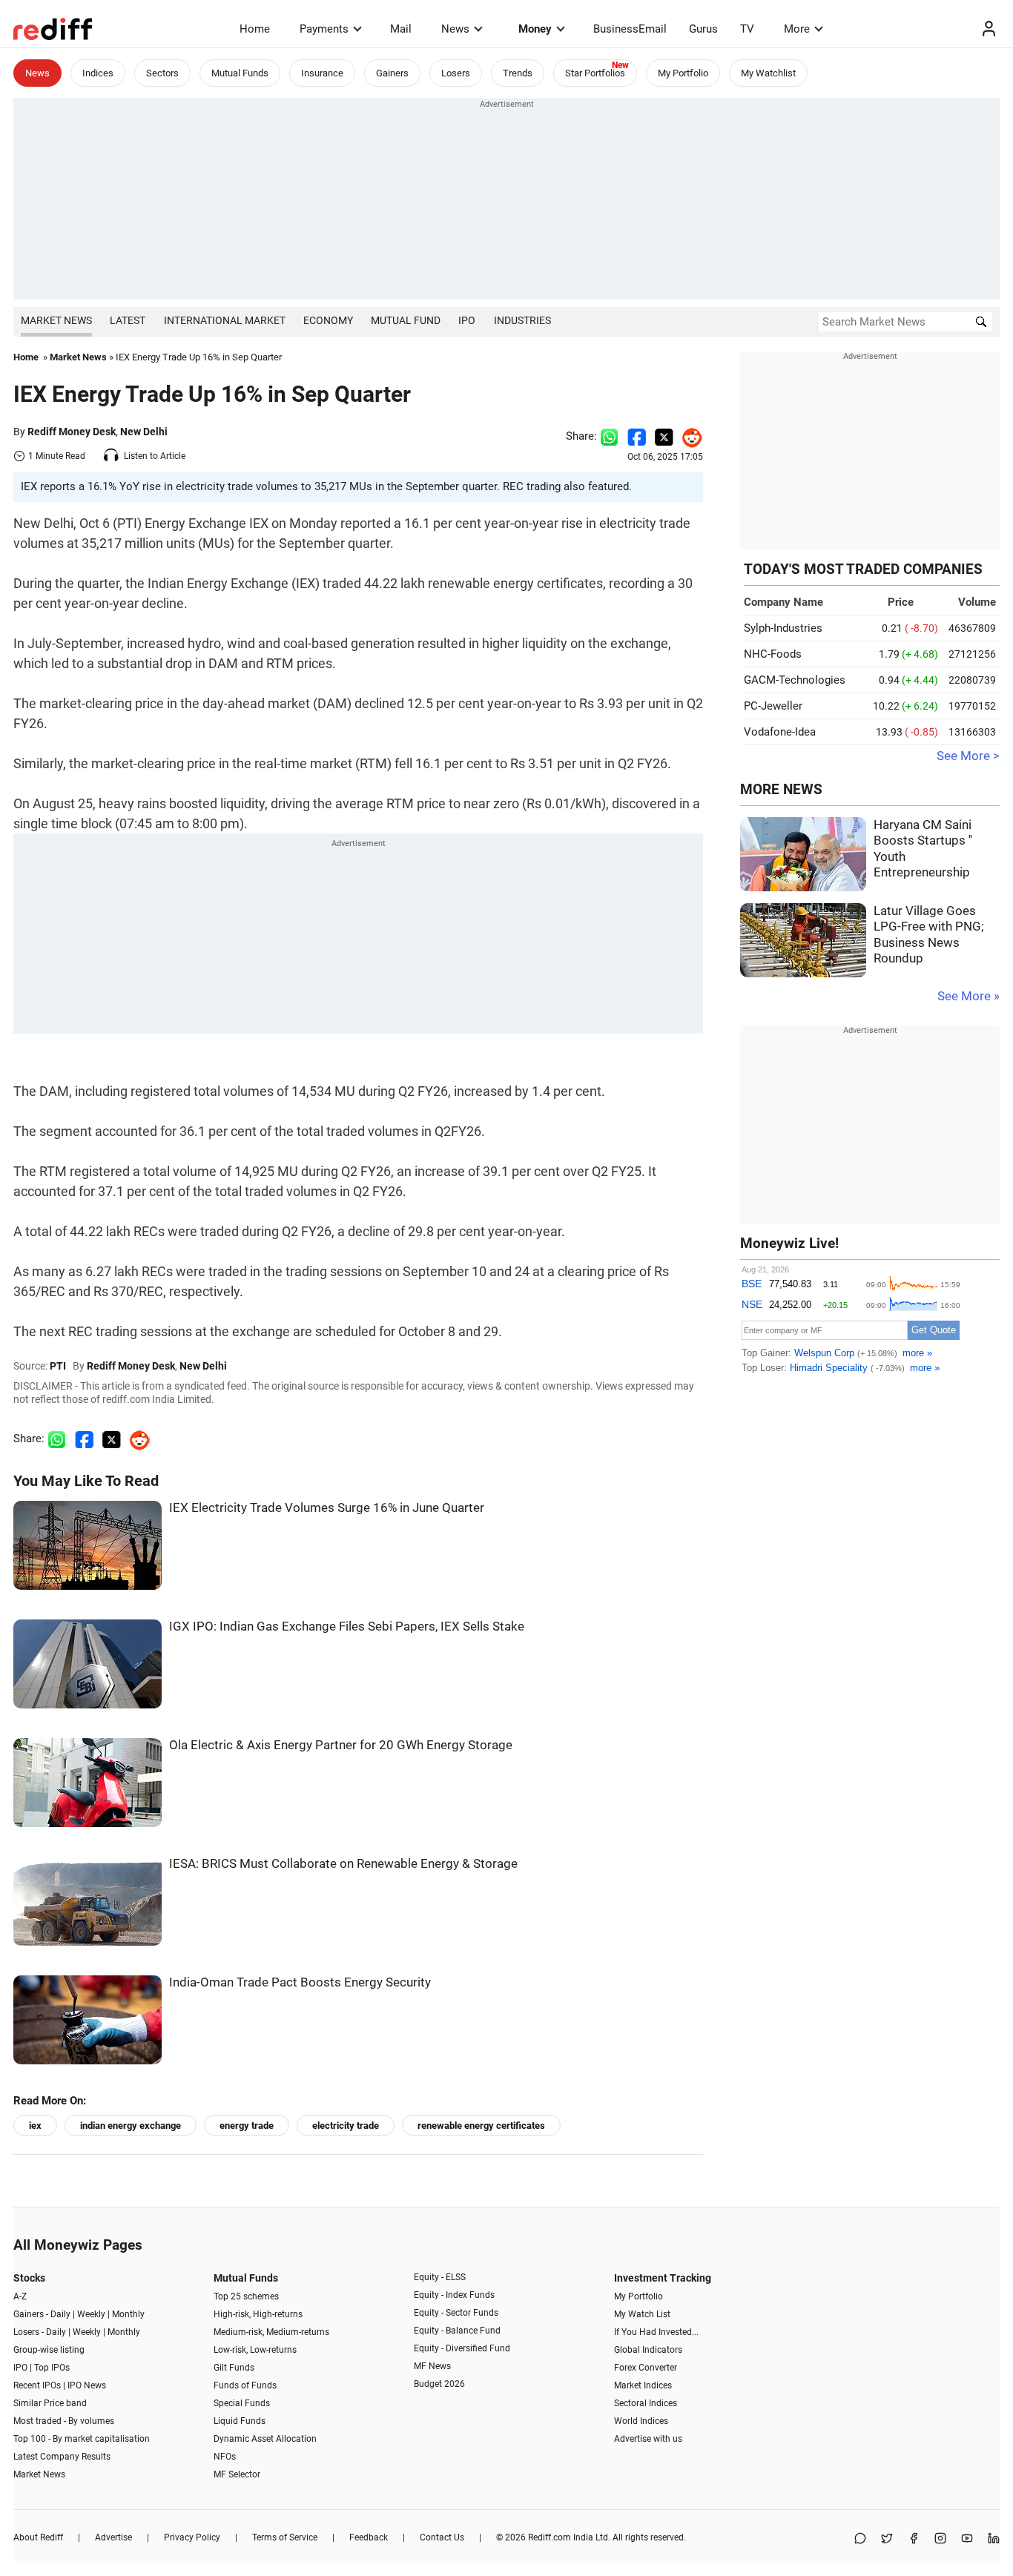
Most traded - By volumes (64, 2421)
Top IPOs (52, 2368)
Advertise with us (648, 2439)
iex (35, 2126)
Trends (518, 73)
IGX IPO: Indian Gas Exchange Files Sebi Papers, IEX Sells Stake (347, 1626)
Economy (328, 320)
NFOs (225, 2457)
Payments (324, 29)
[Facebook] (914, 2539)
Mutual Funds (240, 73)
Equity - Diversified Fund (462, 2348)
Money (535, 29)
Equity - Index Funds (454, 2295)
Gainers (392, 73)
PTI (58, 1366)
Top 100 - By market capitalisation (82, 2439)
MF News (432, 2366)
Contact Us (442, 2537)
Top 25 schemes (246, 2296)
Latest (128, 320)
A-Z (20, 2296)
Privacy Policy (192, 2537)
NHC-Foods (773, 654)
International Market (225, 320)
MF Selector (237, 2474)
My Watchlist (768, 73)
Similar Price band (50, 2403)
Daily (60, 2314)
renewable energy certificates (481, 2126)
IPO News (87, 2385)
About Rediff (38, 2537)
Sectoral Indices (646, 2403)
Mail (401, 29)
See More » (969, 996)
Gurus (703, 29)
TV (747, 29)
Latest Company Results (62, 2457)
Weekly (91, 2314)
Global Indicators (648, 2350)
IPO (467, 320)
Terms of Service (285, 2537)
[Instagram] (940, 2539)
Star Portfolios (595, 73)
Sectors (162, 73)
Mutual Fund (406, 320)
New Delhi (144, 432)
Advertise (113, 2537)
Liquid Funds (240, 2421)
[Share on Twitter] (664, 436)
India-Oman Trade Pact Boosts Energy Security (300, 1982)
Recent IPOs (37, 2385)
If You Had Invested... (656, 2332)
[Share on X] (887, 2539)
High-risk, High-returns (258, 2314)
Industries (522, 320)
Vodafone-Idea (780, 732)
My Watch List (642, 2314)
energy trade (247, 2126)
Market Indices (643, 2385)
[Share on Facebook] (637, 436)
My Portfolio (683, 73)
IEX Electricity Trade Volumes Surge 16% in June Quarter (327, 1508)
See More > (968, 756)
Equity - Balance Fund (457, 2331)
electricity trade (346, 2126)
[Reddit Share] (688, 436)
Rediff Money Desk (72, 432)
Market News (56, 320)
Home (255, 29)
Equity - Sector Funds (456, 2313)
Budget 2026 (439, 2384)
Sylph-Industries (783, 628)
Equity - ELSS (440, 2277)
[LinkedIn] (994, 2539)
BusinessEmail (630, 29)
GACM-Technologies (795, 680)
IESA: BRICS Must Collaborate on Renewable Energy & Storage (343, 1864)
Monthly (128, 2314)
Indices (98, 73)
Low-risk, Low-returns (255, 2350)
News (455, 29)
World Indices (641, 2421)
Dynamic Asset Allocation (265, 2439)
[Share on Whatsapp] (609, 436)
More (797, 29)
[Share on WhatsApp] (860, 2539)
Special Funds (242, 2403)
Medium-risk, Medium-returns (271, 2332)
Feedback (369, 2537)
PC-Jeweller (773, 706)
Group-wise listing (49, 2350)
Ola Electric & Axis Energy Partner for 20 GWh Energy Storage (341, 1745)
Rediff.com (550, 2537)
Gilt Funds (234, 2368)
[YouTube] (967, 2539)
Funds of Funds (245, 2385)
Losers (456, 73)
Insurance (322, 73)
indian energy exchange (131, 2126)
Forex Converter (646, 2368)
